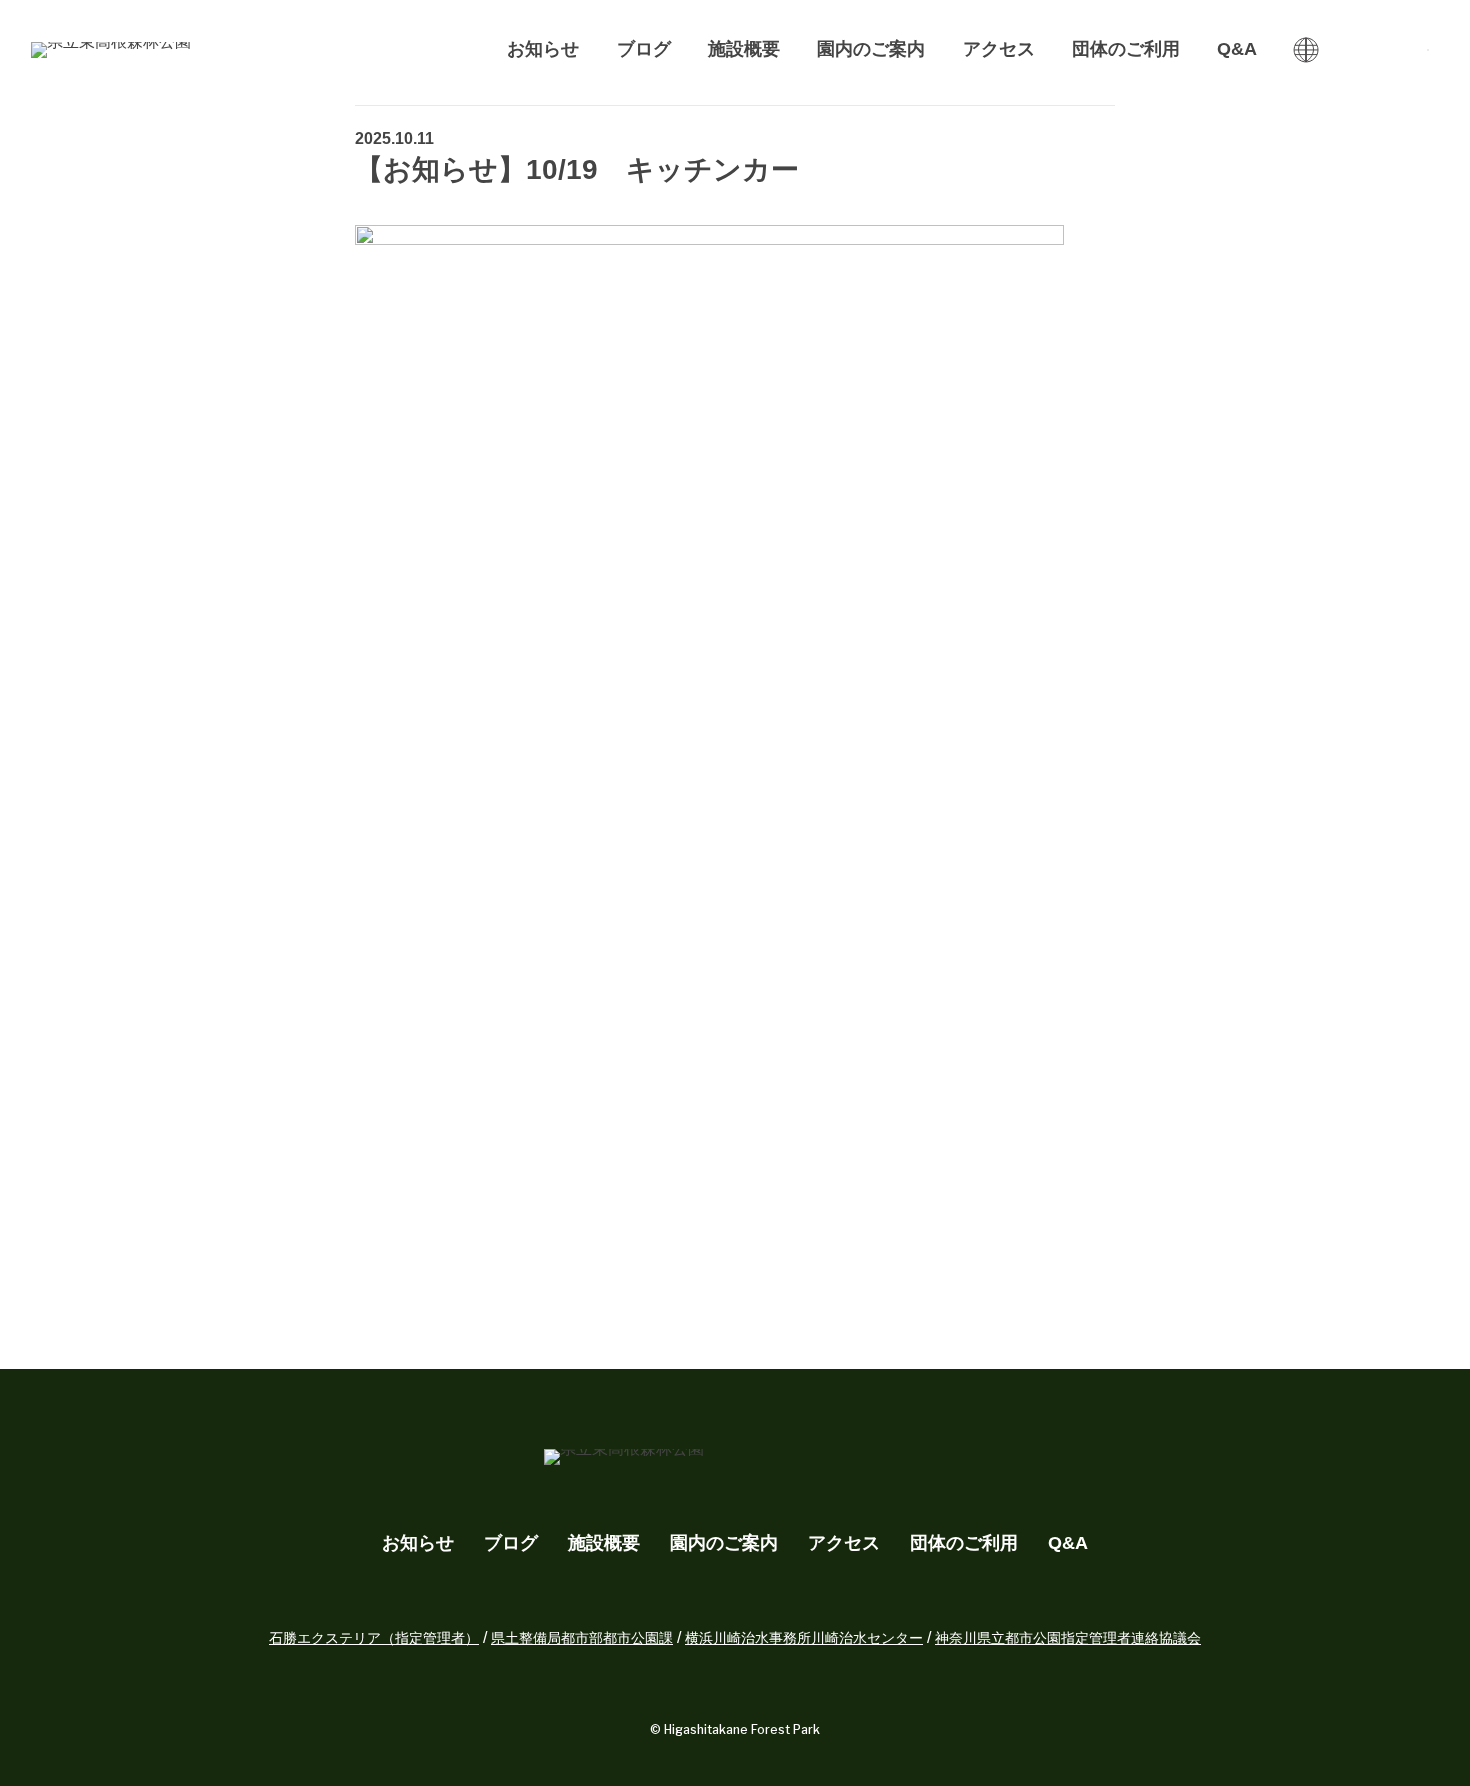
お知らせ (543, 49)
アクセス (999, 49)
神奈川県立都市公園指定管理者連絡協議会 (1068, 1638)
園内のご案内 (871, 49)
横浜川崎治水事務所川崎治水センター (804, 1638)
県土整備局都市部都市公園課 (582, 1638)
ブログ (644, 49)
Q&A (1237, 49)
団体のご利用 (1126, 49)
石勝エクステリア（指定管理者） (374, 1638)
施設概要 (744, 49)
